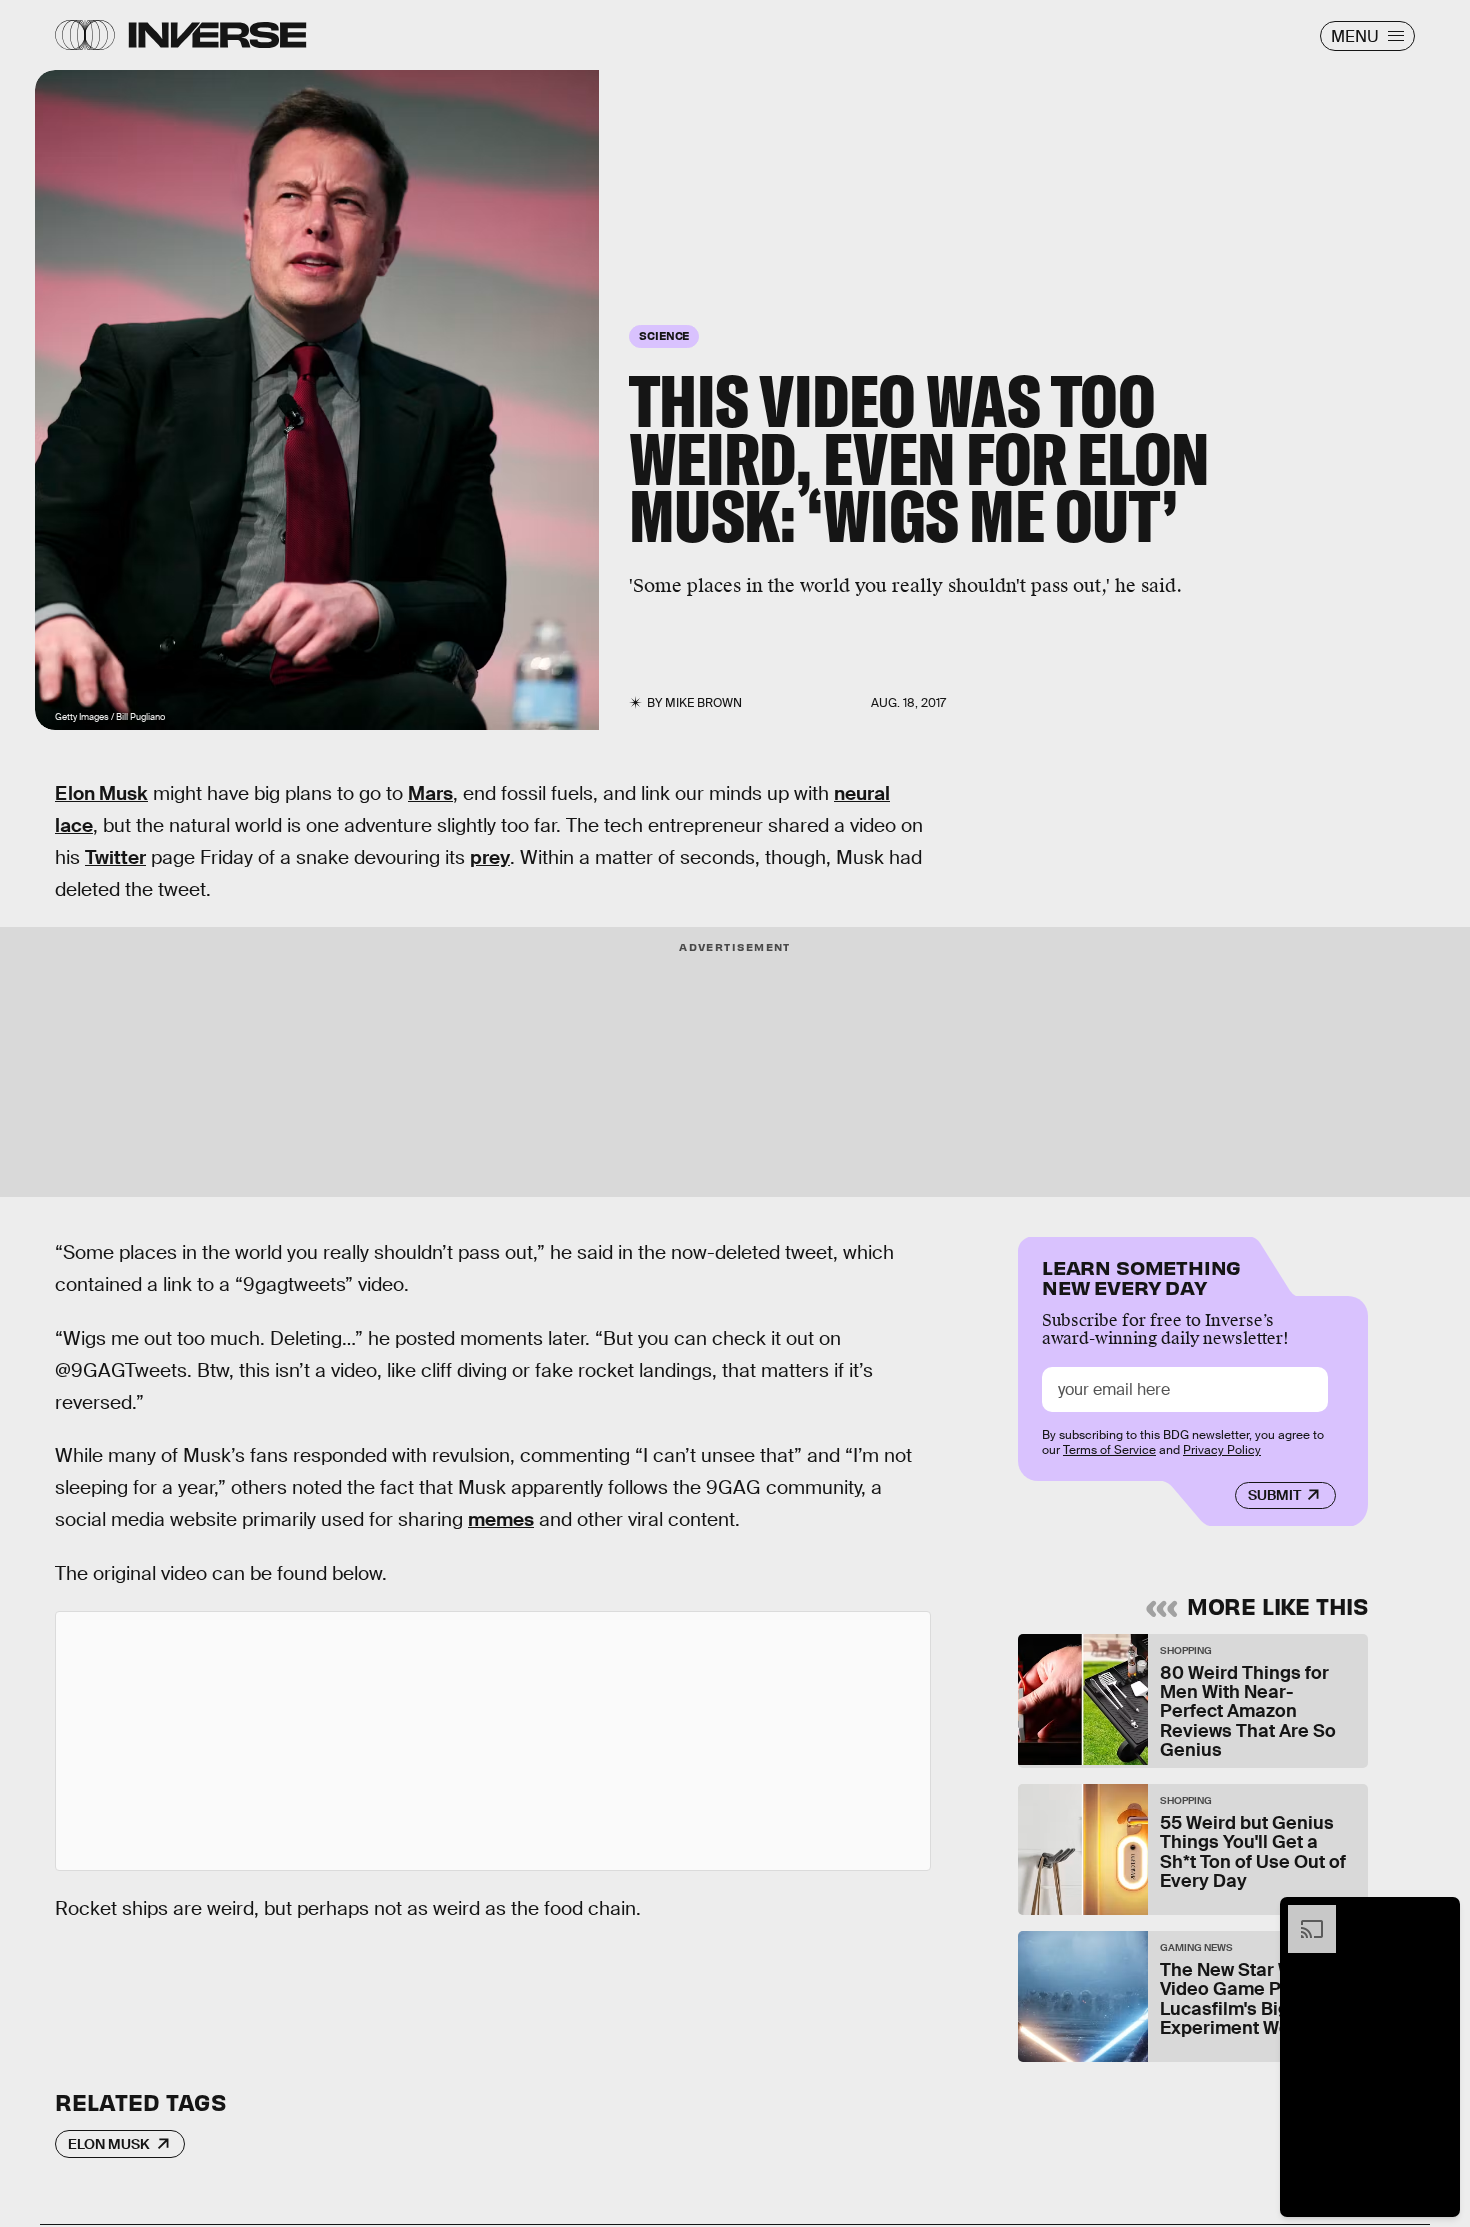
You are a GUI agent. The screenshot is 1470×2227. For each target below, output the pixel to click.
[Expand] (1302, 1915)
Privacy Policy (1222, 1450)
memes (501, 1519)
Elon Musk (101, 793)
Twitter (115, 857)
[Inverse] (217, 35)
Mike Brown (703, 703)
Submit (1274, 1495)
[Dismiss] (1438, 1915)
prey (490, 857)
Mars (430, 793)
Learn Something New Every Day (1141, 1275)
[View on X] (493, 1741)
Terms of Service (1109, 1450)
